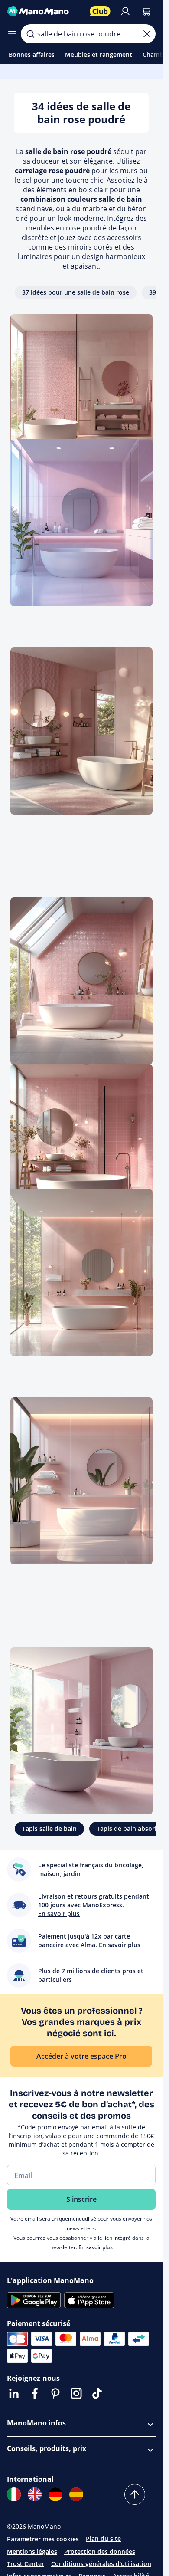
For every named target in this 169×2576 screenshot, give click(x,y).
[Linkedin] (14, 2393)
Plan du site (103, 2538)
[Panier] (146, 11)
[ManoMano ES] (76, 2494)
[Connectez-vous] (125, 11)
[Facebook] (35, 2393)
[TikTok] (97, 2393)
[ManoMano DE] (55, 2494)
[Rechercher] (30, 34)
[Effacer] (147, 34)
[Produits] (12, 34)
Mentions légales (32, 2551)
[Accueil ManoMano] (45, 11)
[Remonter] (135, 2494)
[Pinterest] (55, 2393)
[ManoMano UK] (35, 2494)
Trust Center (26, 2564)
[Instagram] (76, 2393)
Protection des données (100, 2551)
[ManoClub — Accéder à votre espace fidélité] (100, 11)
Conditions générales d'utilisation (101, 2564)
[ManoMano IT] (14, 2494)
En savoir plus (96, 2247)
